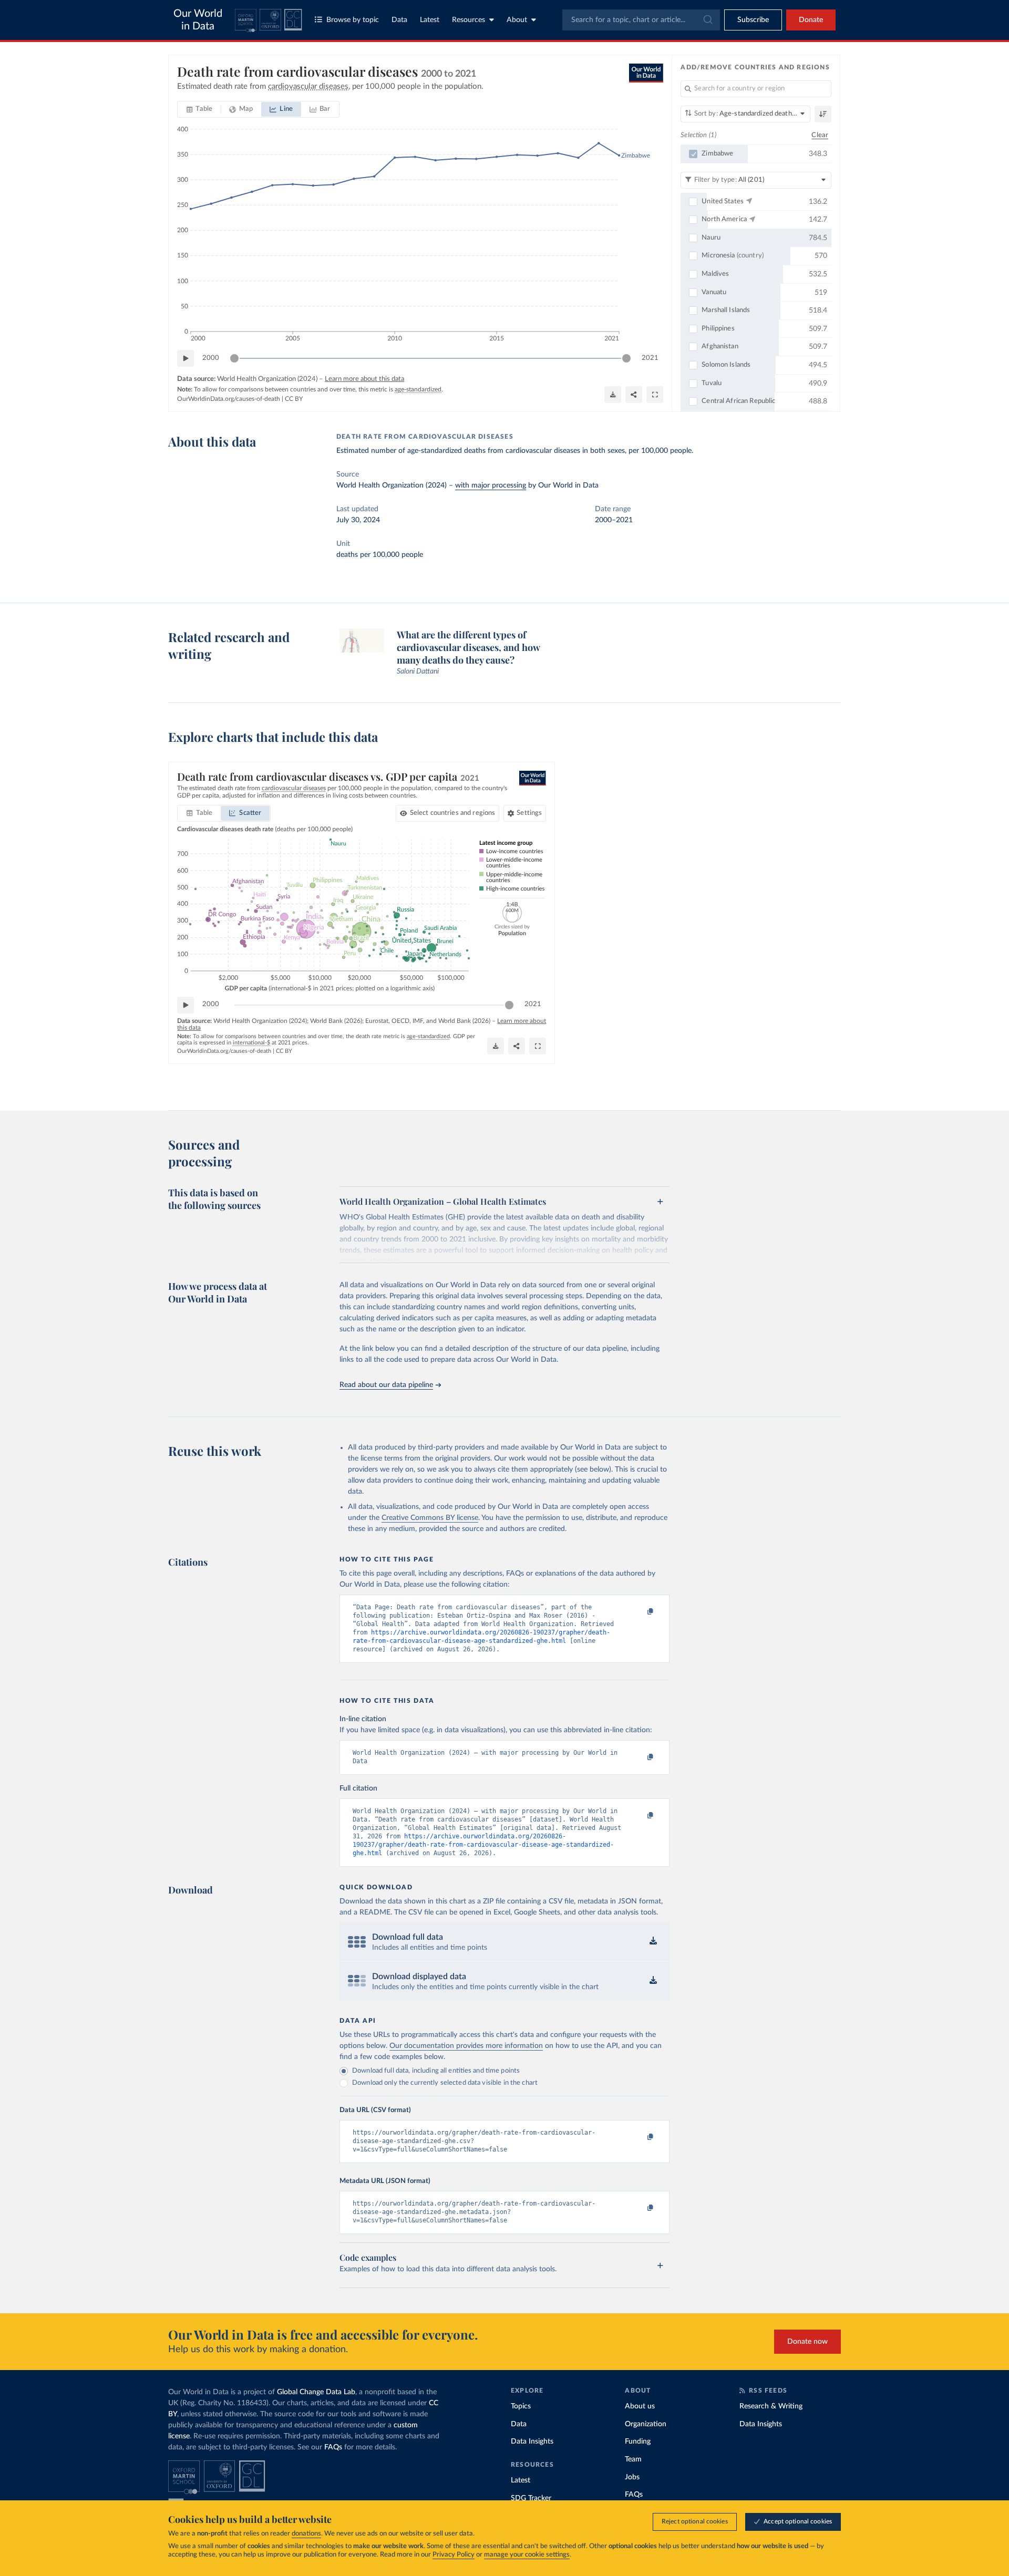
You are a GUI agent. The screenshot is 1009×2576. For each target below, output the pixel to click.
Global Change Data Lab (316, 2392)
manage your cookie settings (527, 2555)
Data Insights (532, 2441)
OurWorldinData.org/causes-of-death (229, 399)
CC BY (294, 399)
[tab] (199, 109)
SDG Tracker (531, 2498)
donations (306, 2534)
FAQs (333, 2447)
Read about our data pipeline (386, 1385)
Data (399, 20)
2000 (211, 358)
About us (640, 2406)
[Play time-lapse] (186, 358)
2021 (650, 358)
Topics (521, 2406)
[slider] (234, 358)
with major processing (491, 485)
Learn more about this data (364, 379)
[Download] (613, 395)
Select (453, 813)
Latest (430, 20)
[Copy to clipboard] (640, 1612)
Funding (638, 2441)
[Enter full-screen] (655, 395)
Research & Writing (771, 2406)
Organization (646, 2424)
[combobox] (641, 20)
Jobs (632, 2477)
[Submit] (707, 20)
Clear (820, 135)
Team (633, 2459)
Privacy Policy (454, 2555)
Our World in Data (198, 20)
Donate (811, 20)
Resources (469, 20)
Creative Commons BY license (430, 1518)
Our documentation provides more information (466, 2046)
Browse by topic (353, 20)
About (517, 20)
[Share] (634, 395)
